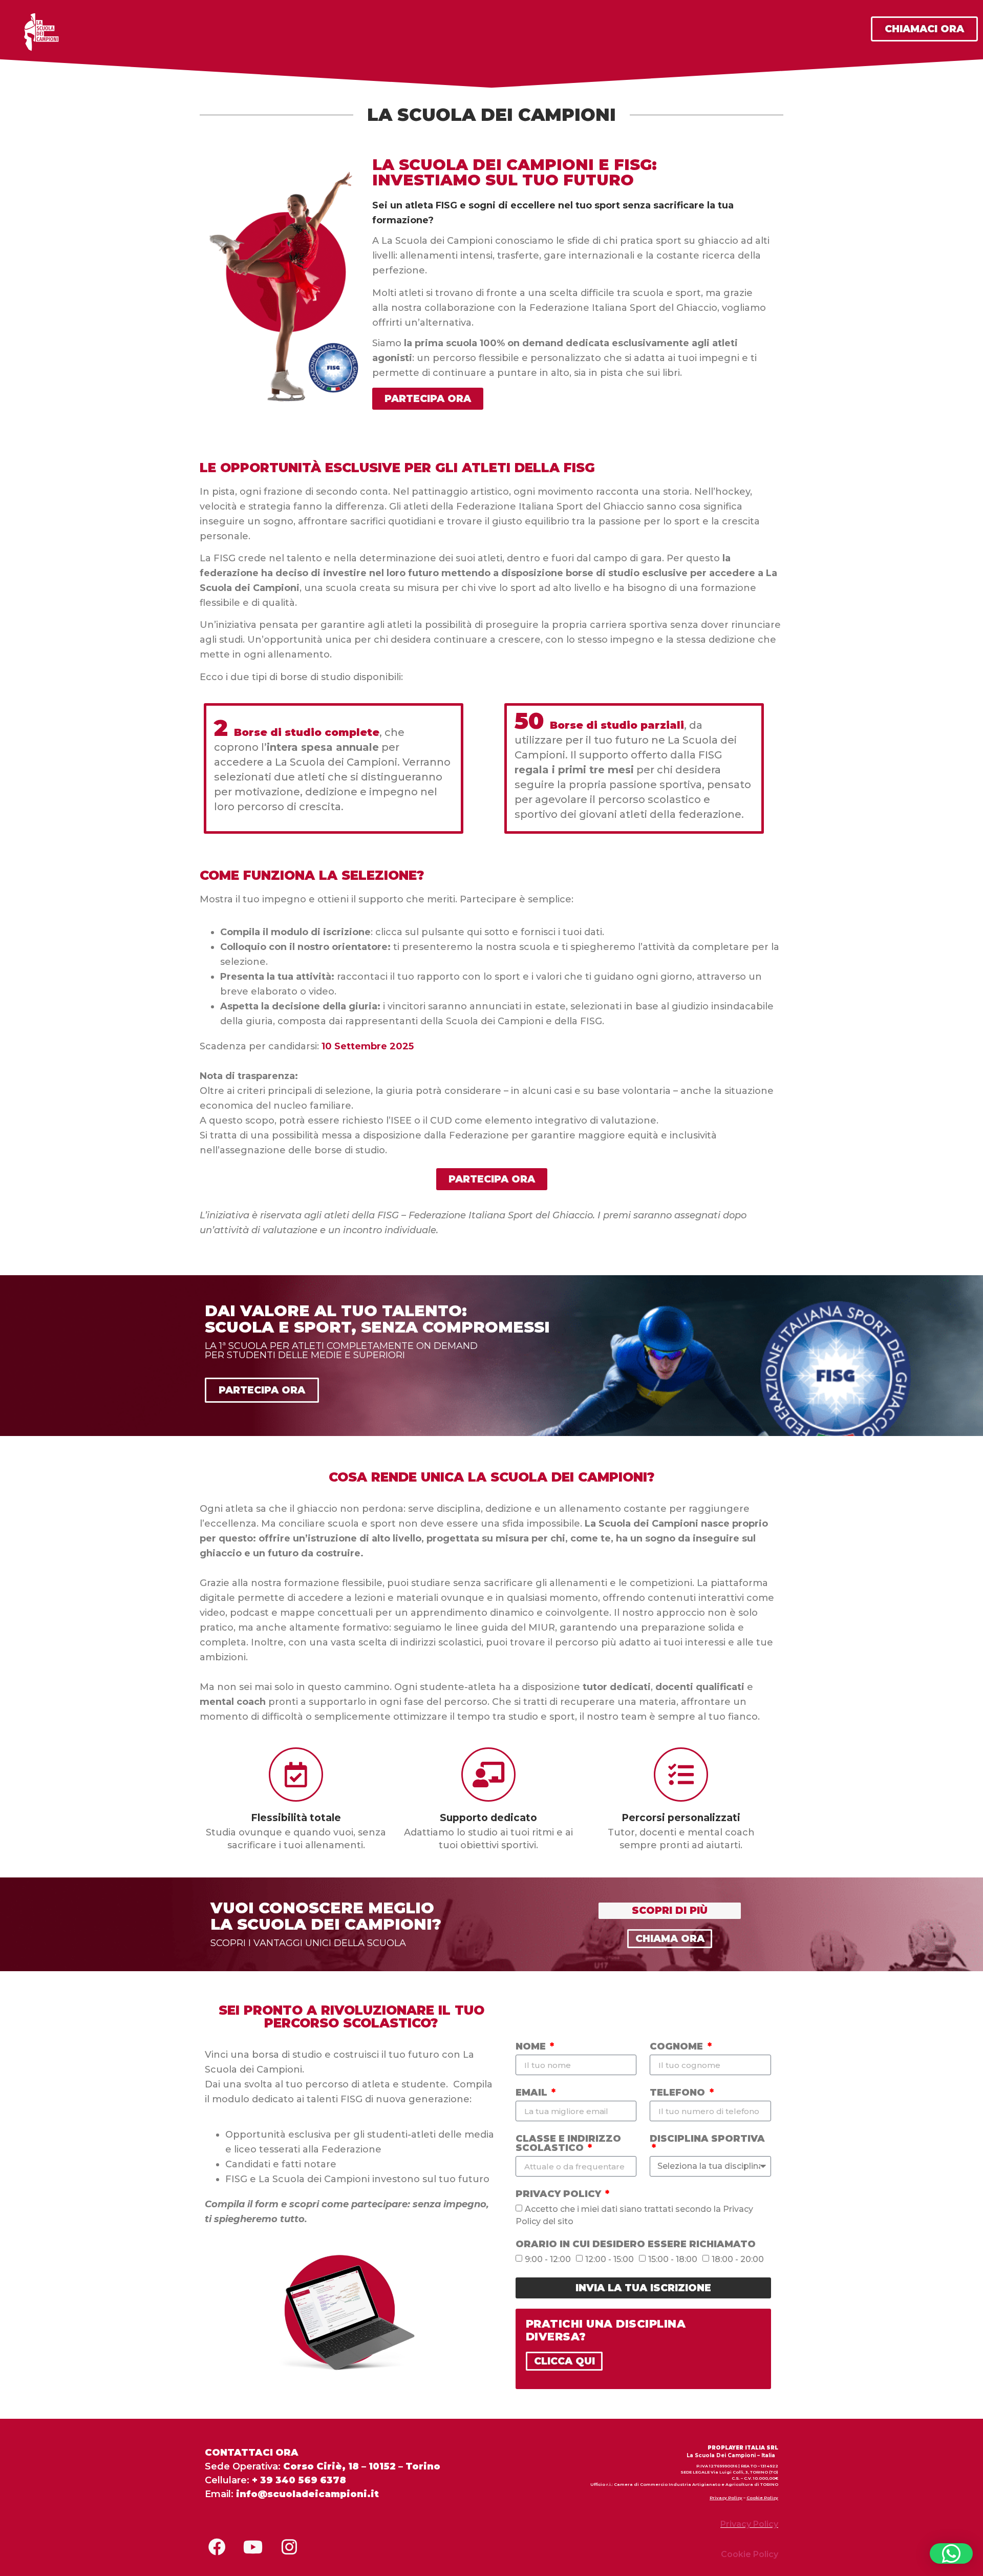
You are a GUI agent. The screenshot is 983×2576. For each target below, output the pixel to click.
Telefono (679, 2093)
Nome (532, 2047)
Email (533, 2093)
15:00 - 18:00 (673, 2259)
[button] (951, 2553)
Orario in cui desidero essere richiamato (636, 2245)
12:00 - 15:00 (610, 2259)
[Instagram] (289, 2547)
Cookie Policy (762, 2498)
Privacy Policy (560, 2194)
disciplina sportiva (707, 2139)
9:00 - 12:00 (548, 2259)
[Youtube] (253, 2547)
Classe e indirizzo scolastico (568, 2144)
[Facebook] (217, 2547)
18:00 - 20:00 (738, 2259)
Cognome (678, 2047)
